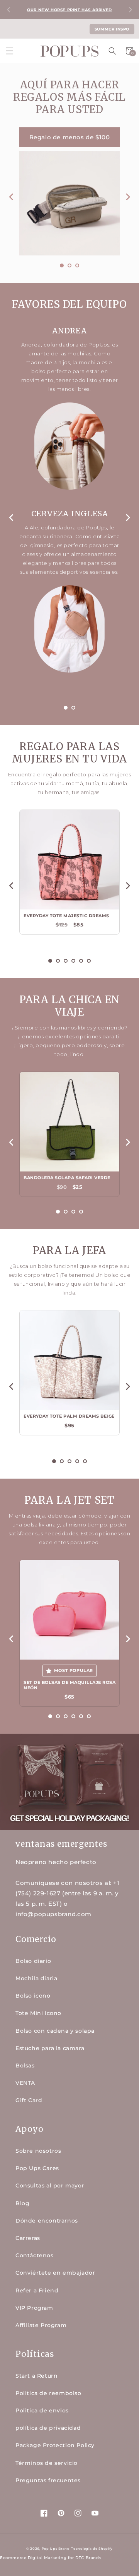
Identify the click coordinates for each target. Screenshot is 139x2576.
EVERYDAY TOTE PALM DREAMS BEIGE (69, 1416)
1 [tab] (62, 265)
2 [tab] (69, 265)
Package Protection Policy (55, 2445)
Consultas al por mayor (50, 2186)
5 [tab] (81, 961)
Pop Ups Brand (56, 2549)
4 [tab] (73, 961)
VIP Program (34, 2308)
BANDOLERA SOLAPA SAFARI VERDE (67, 1178)
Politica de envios (42, 2410)
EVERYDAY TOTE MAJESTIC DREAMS (66, 916)
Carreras (28, 2238)
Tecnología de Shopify (92, 2549)
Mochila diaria (36, 1978)
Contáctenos (35, 2255)
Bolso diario (33, 1961)
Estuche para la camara (50, 2048)
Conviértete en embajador (55, 2273)
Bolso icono (33, 1996)
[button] (10, 51)
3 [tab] (77, 265)
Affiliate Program (41, 2325)
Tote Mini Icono (38, 2013)
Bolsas (25, 2066)
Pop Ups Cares (37, 2168)
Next (130, 10)
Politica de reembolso (48, 2393)
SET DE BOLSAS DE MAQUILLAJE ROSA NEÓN (69, 1685)
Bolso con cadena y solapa (55, 2031)
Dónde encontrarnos (47, 2221)
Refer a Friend (37, 2290)
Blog (22, 2203)
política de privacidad (48, 2428)
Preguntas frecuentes (48, 2480)
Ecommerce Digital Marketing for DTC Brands (51, 2558)
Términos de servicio (47, 2463)
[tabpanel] (69, 191)
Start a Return (36, 2376)
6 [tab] (89, 961)
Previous (9, 10)
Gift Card (29, 2100)
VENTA (25, 2083)
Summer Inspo (112, 29)
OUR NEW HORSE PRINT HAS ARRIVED (69, 10)
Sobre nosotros (38, 2151)
